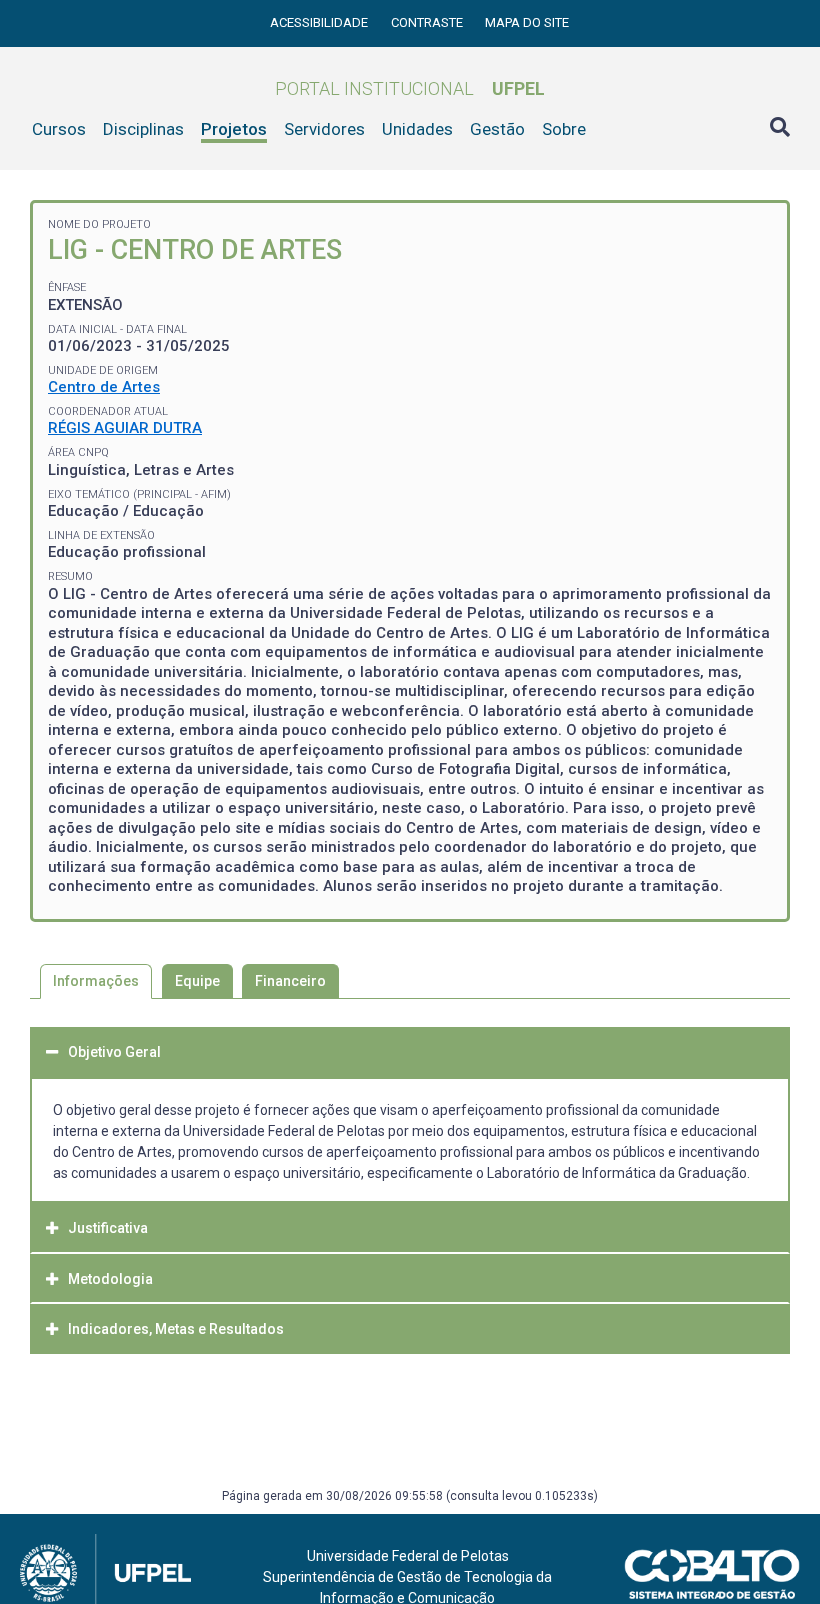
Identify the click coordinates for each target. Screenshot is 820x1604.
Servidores (324, 129)
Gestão (497, 129)
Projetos (234, 129)
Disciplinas (143, 129)
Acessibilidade (320, 22)
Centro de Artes (104, 387)
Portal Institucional (410, 88)
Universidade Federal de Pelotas (408, 1556)
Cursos (59, 129)
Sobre (564, 129)
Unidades (417, 129)
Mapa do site (527, 22)
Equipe (197, 981)
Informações (96, 981)
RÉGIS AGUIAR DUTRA (125, 428)
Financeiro (290, 981)
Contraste (428, 22)
